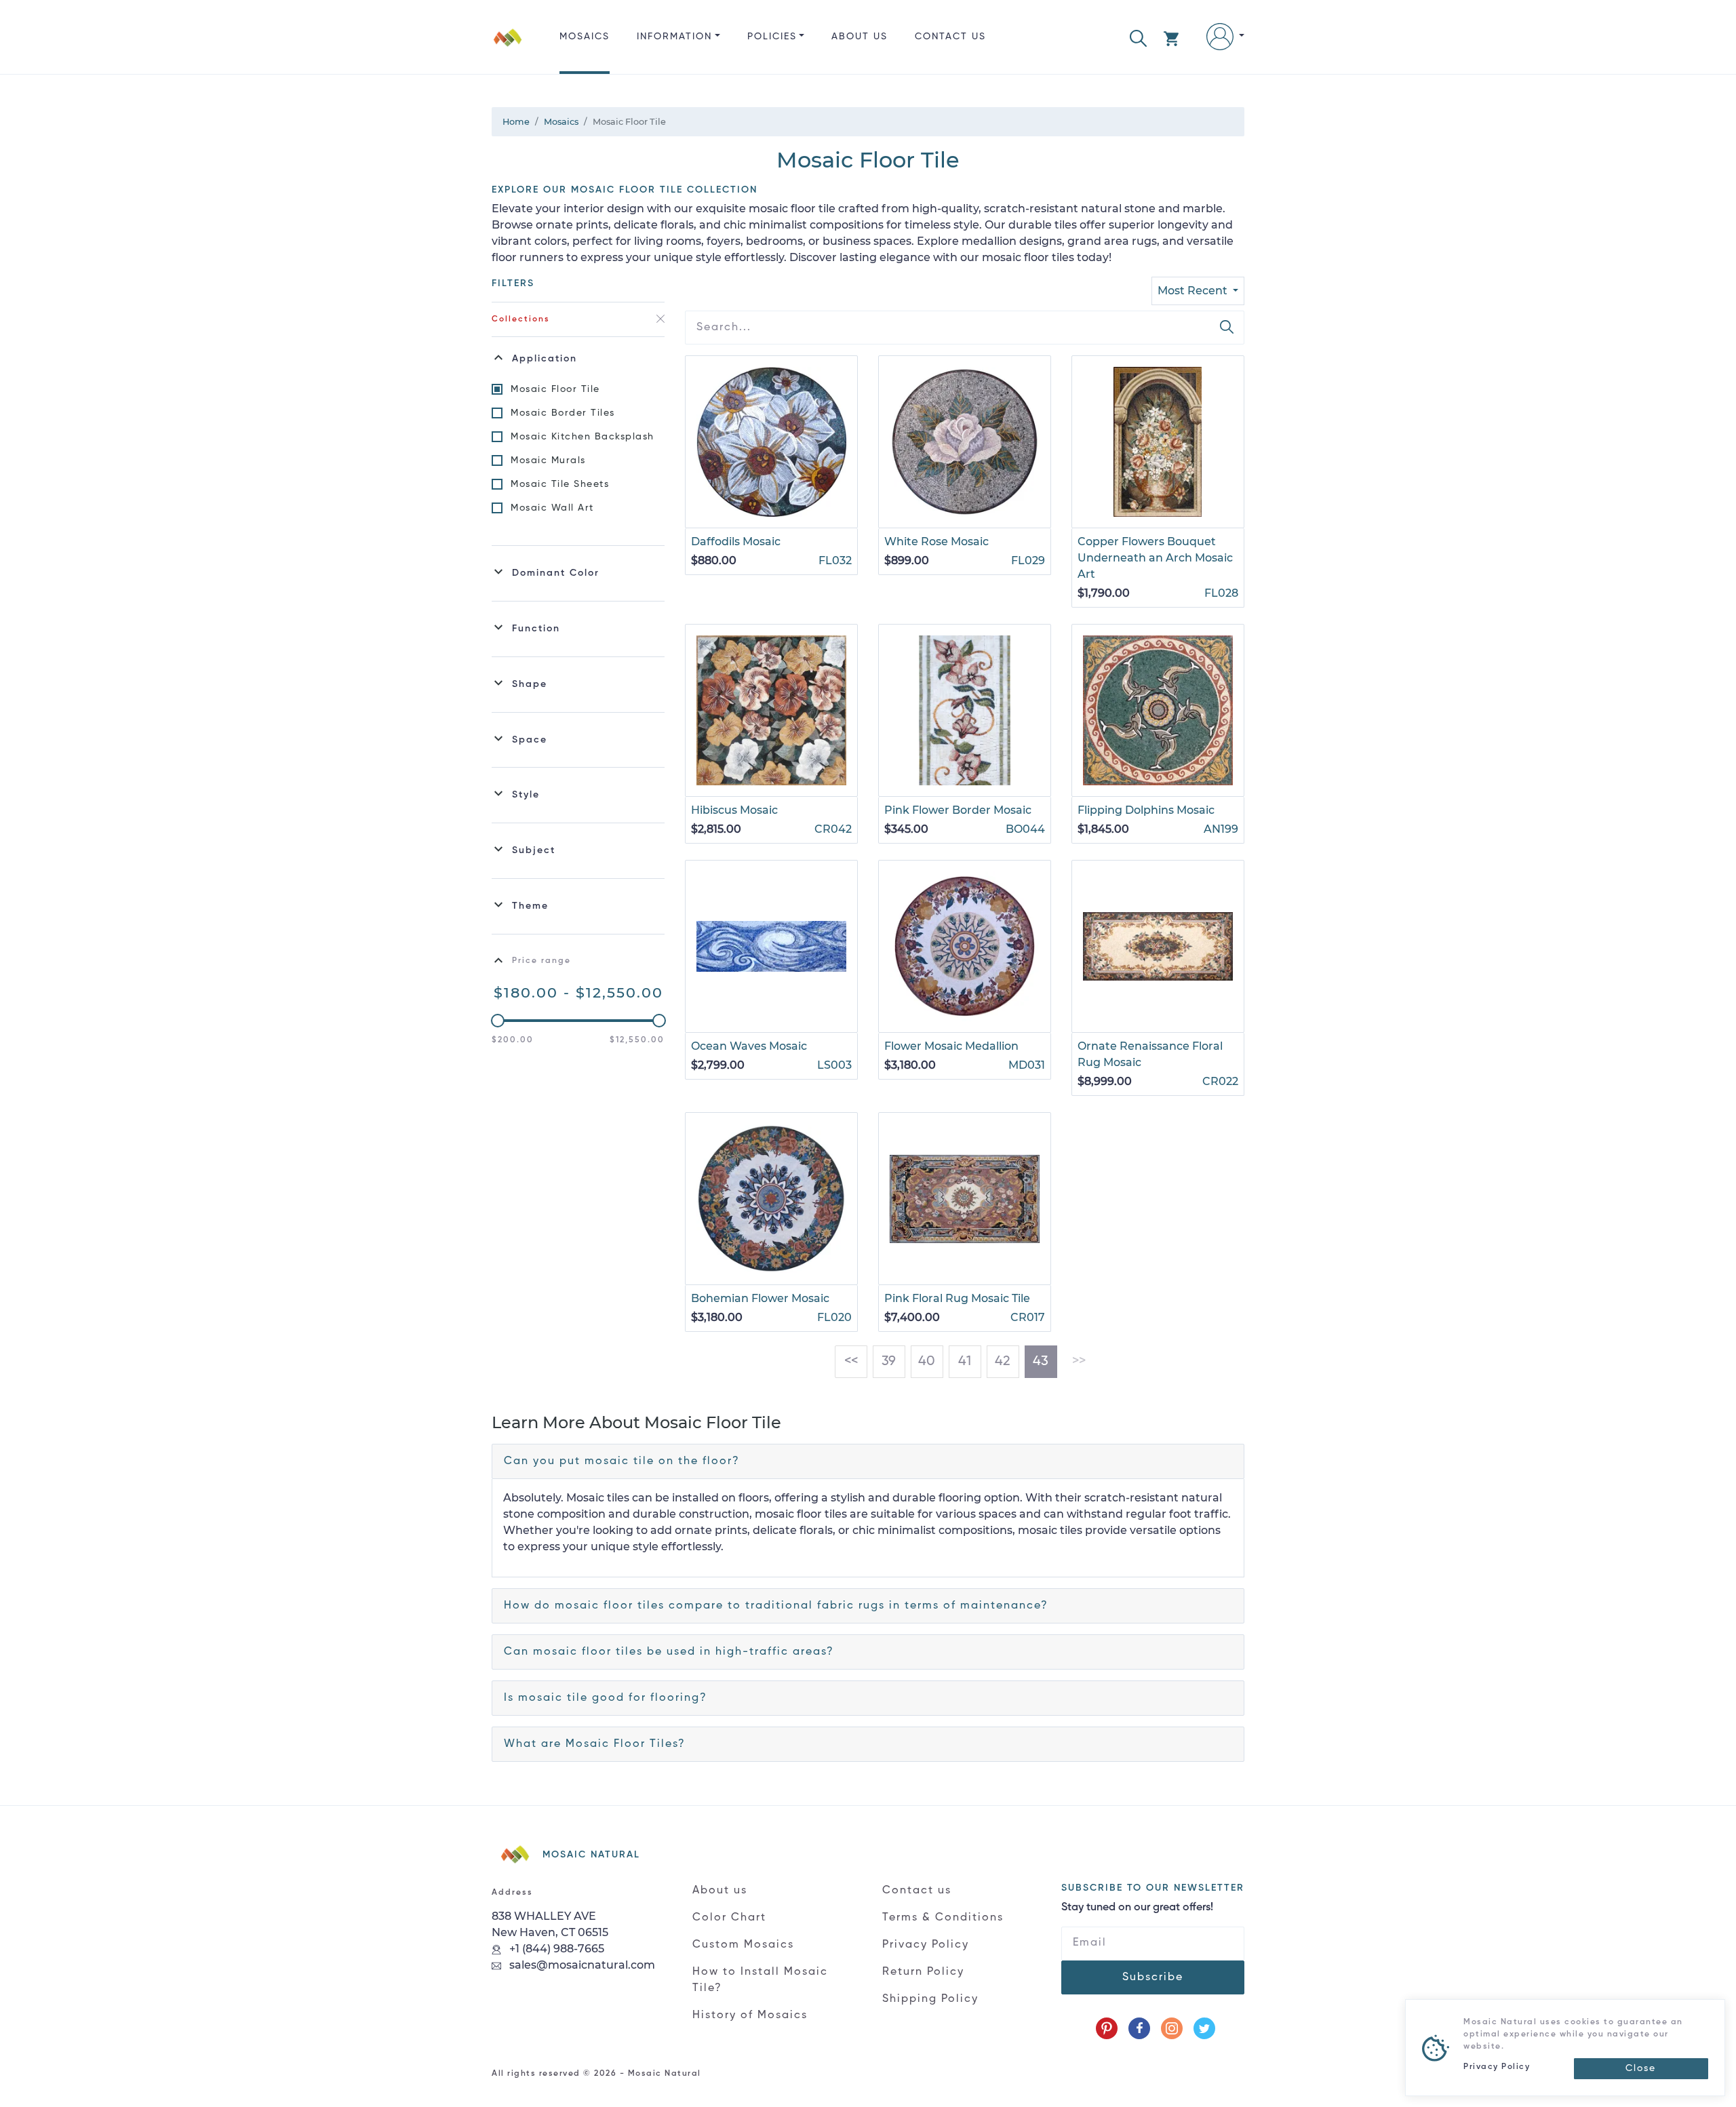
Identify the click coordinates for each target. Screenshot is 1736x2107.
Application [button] (545, 359)
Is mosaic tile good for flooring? (606, 1698)
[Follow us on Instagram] (1172, 2028)
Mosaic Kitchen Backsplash (583, 437)
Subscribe (1153, 1977)
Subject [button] (534, 850)
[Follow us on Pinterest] (1107, 2028)
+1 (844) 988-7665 (555, 1949)
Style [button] (526, 795)
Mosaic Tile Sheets (560, 484)
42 (1003, 1362)
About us (860, 37)
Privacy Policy (926, 1945)
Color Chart (729, 1918)
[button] (1138, 37)
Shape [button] (530, 684)
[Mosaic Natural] (508, 48)
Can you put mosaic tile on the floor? (622, 1461)
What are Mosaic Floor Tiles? (595, 1744)
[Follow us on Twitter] (1204, 2028)
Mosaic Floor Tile (555, 389)
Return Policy (923, 1972)
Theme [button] (530, 906)
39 (889, 1362)
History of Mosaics (750, 2015)
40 (927, 1362)
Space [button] (530, 740)
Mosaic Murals (548, 460)
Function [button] (536, 629)
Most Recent (1194, 291)
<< (851, 1362)
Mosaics (585, 37)
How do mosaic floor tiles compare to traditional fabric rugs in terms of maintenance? (776, 1606)
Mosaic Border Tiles (563, 413)
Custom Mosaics (743, 1945)
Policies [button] (772, 37)
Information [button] (674, 37)
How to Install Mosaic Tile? (760, 1980)
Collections (521, 319)
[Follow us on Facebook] (1139, 2028)
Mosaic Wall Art (552, 508)
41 (965, 1362)
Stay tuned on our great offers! (1137, 1908)
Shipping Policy (930, 1999)
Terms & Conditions (943, 1918)
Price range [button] (541, 961)
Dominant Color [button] (556, 573)
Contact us (950, 37)
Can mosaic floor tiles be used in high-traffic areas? (669, 1652)
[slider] (498, 1021)
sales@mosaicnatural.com (581, 1965)
